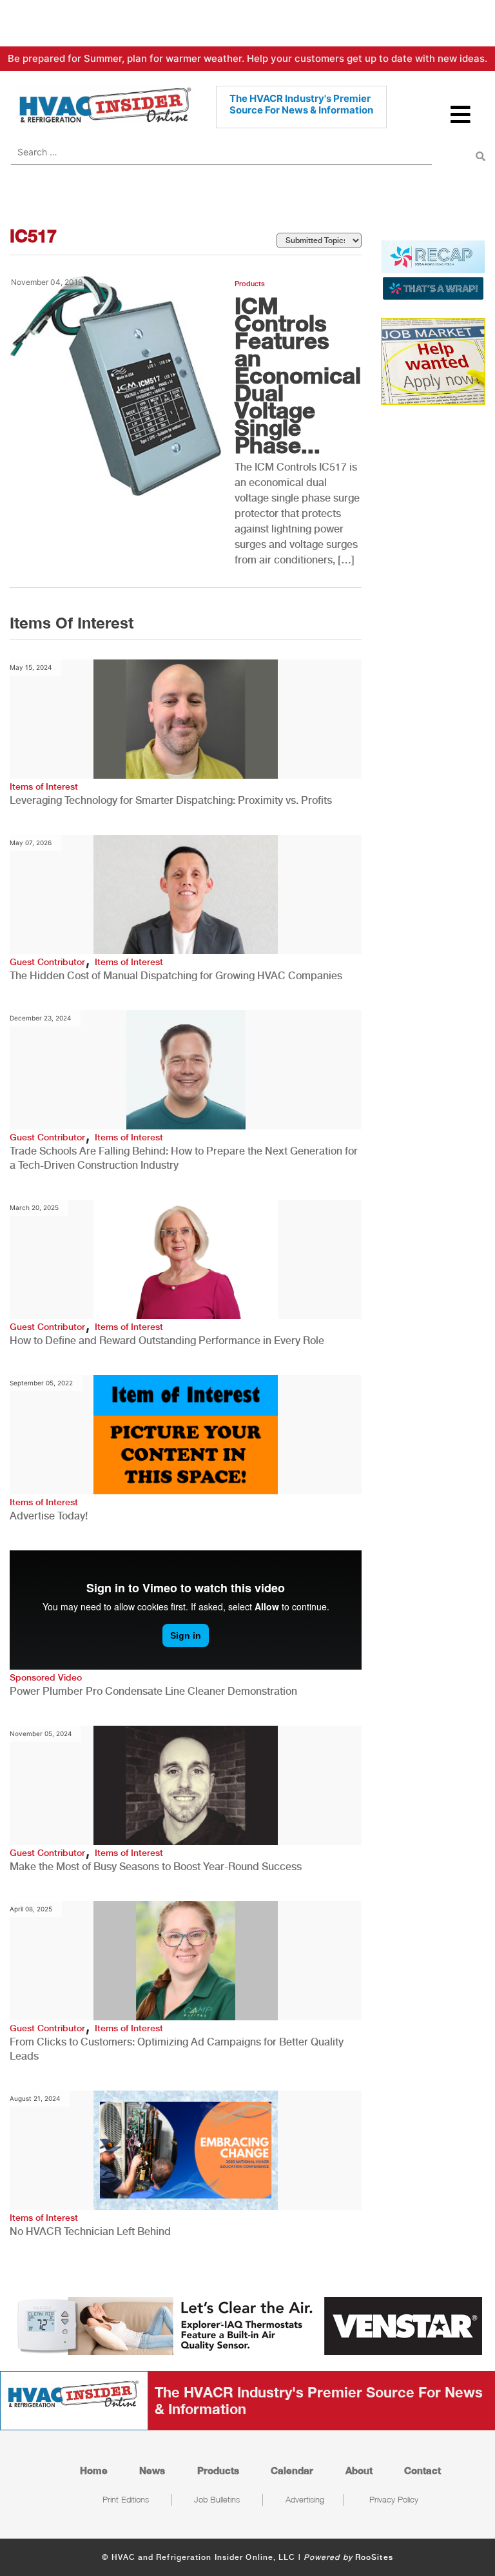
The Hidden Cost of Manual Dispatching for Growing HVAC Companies (176, 976)
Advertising (305, 2499)
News (152, 2470)
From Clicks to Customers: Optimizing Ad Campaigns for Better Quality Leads (177, 2049)
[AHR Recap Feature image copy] (433, 269)
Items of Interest (44, 786)
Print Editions (126, 2499)
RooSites (374, 2557)
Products (250, 284)
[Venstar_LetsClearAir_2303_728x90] (247, 2325)
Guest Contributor (47, 962)
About (359, 2470)
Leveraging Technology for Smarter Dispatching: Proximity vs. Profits (171, 800)
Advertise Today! (49, 1516)
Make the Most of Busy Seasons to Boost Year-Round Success (156, 1867)
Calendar (292, 2470)
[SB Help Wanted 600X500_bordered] (433, 360)
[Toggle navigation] (461, 120)
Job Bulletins (217, 2499)
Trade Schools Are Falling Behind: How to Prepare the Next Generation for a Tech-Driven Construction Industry (184, 1158)
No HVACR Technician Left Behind (90, 2231)
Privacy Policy (394, 2499)
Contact (422, 2470)
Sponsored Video (46, 1677)
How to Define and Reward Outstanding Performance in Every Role (167, 1341)
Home (94, 2470)
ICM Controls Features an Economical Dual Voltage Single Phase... (298, 375)
